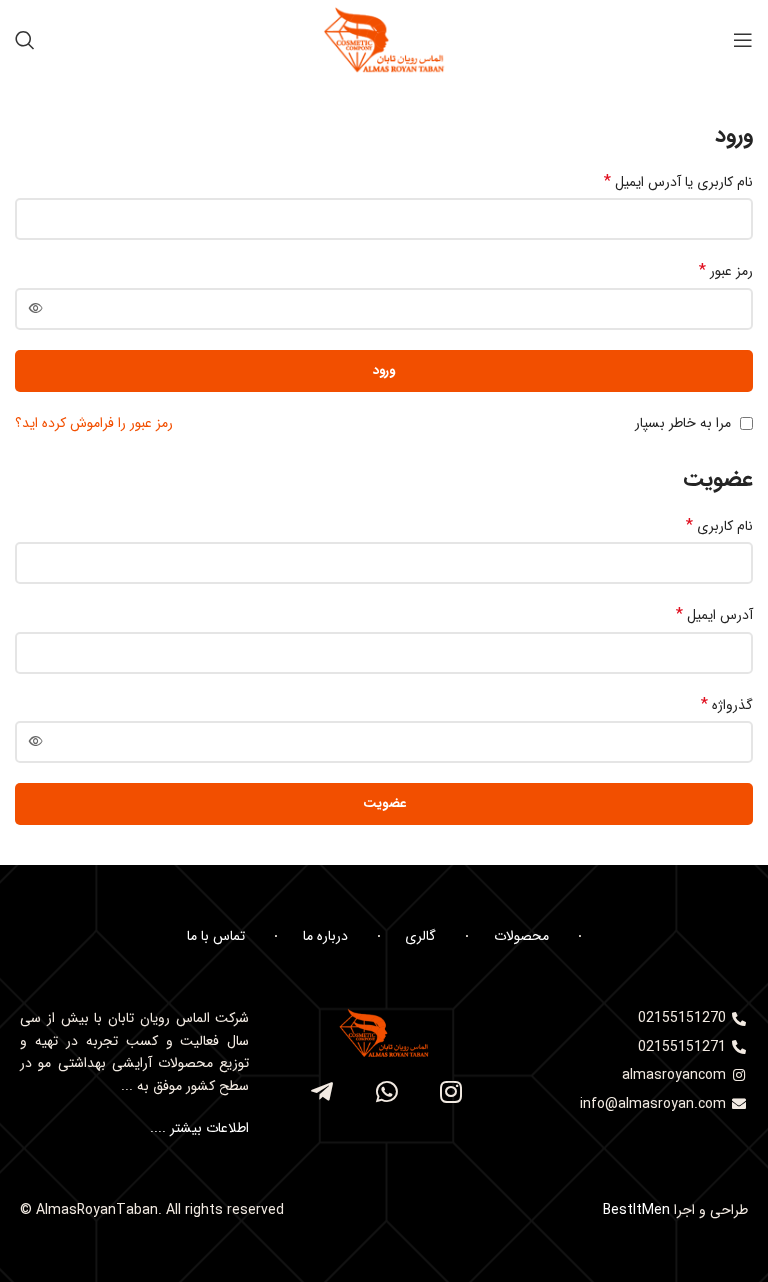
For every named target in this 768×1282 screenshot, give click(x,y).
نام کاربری (719, 526)
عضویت (384, 803)
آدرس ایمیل (714, 615)
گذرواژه (727, 705)
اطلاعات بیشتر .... (197, 1128)
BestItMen (636, 1210)
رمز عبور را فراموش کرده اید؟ (94, 423)
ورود (384, 370)
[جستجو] (25, 40)
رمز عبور (726, 271)
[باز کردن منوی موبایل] (743, 40)
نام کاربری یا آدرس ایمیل (678, 182)
